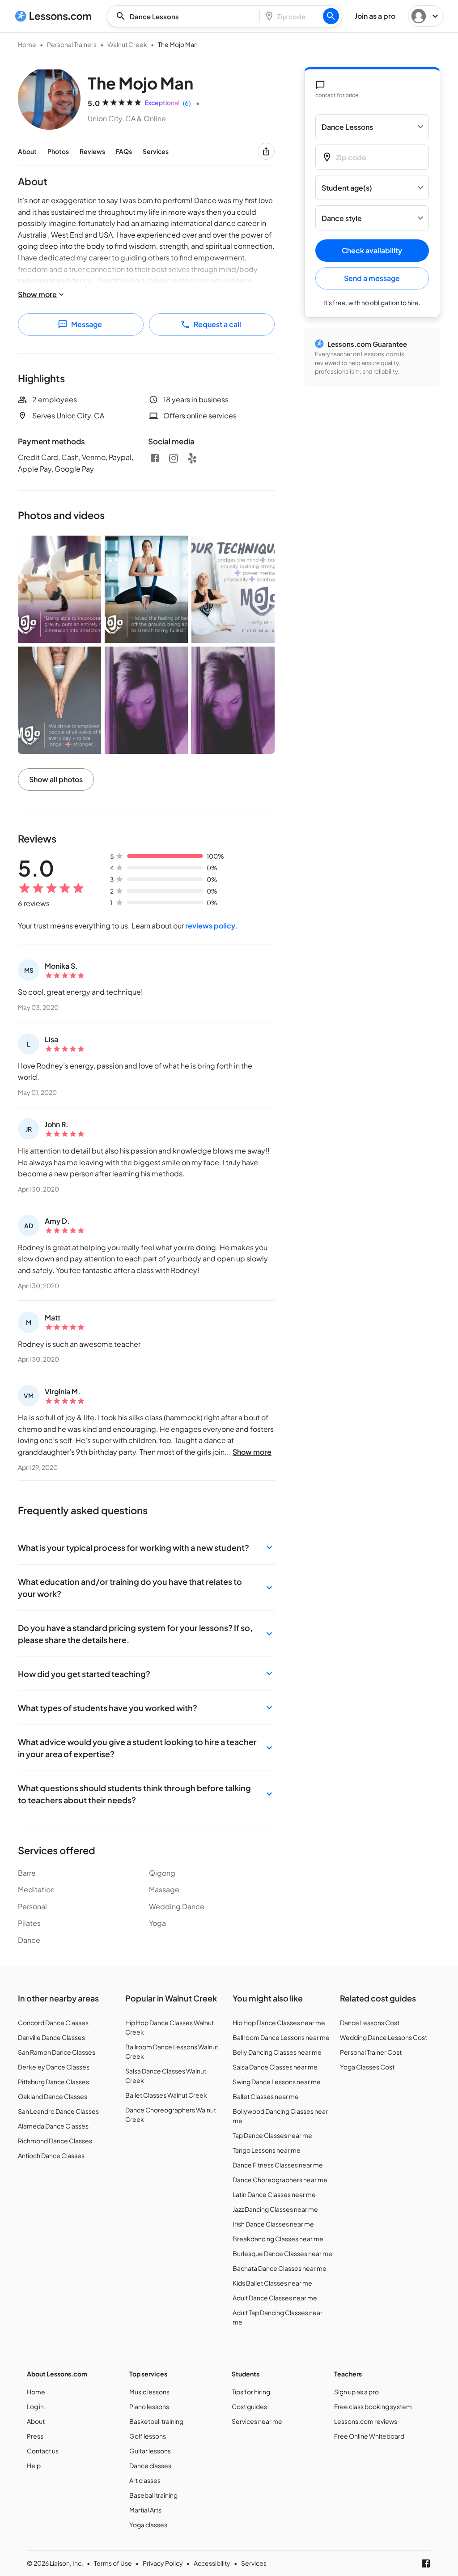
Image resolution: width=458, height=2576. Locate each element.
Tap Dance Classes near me (272, 2135)
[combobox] (186, 16)
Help (34, 2465)
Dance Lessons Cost (370, 2022)
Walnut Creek (127, 44)
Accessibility (212, 2563)
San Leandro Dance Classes (58, 2111)
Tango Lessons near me (267, 2150)
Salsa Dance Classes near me (275, 2067)
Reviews (92, 151)
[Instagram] (174, 458)
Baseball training (153, 2495)
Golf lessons (148, 2436)
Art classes (145, 2480)
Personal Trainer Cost (371, 2052)
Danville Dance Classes (51, 2037)
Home (27, 44)
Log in (35, 2406)
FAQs (124, 151)
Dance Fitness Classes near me (278, 2165)
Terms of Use (113, 2563)
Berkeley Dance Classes (54, 2067)
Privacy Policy (163, 2563)
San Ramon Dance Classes (57, 2052)
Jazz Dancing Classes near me (275, 2209)
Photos (58, 151)
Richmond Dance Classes (55, 2141)
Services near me (257, 2421)
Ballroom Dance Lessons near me (281, 2037)
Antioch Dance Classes (51, 2155)
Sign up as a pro (356, 2392)
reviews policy (210, 926)
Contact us (43, 2451)
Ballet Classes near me (266, 2096)
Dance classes (150, 2465)
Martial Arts (145, 2510)
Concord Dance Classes (53, 2022)
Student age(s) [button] (347, 188)
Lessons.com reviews (366, 2421)
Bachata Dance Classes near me (280, 2268)
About (27, 151)
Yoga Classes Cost (367, 2067)
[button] (146, 1548)
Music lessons (149, 2392)
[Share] (266, 151)
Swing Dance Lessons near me (277, 2082)
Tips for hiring (251, 2392)
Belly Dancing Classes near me (277, 2052)
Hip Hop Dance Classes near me (279, 2022)
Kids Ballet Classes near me (272, 2283)
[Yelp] (192, 458)
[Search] (331, 16)
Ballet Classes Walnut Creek (166, 2095)
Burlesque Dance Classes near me (282, 2253)
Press (35, 2436)
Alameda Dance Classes (53, 2126)
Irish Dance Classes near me (273, 2224)
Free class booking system (373, 2406)
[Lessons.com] (53, 16)
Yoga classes (148, 2525)
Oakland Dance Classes (53, 2096)
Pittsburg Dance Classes (53, 2082)
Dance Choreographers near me (280, 2180)
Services (156, 151)
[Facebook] (155, 458)
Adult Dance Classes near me (275, 2298)
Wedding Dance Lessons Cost (384, 2037)
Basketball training (156, 2421)
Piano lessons (149, 2406)
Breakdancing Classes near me (278, 2239)
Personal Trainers (72, 44)
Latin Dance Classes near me (274, 2194)
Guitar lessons (150, 2451)
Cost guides (249, 2406)
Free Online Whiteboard (369, 2436)
